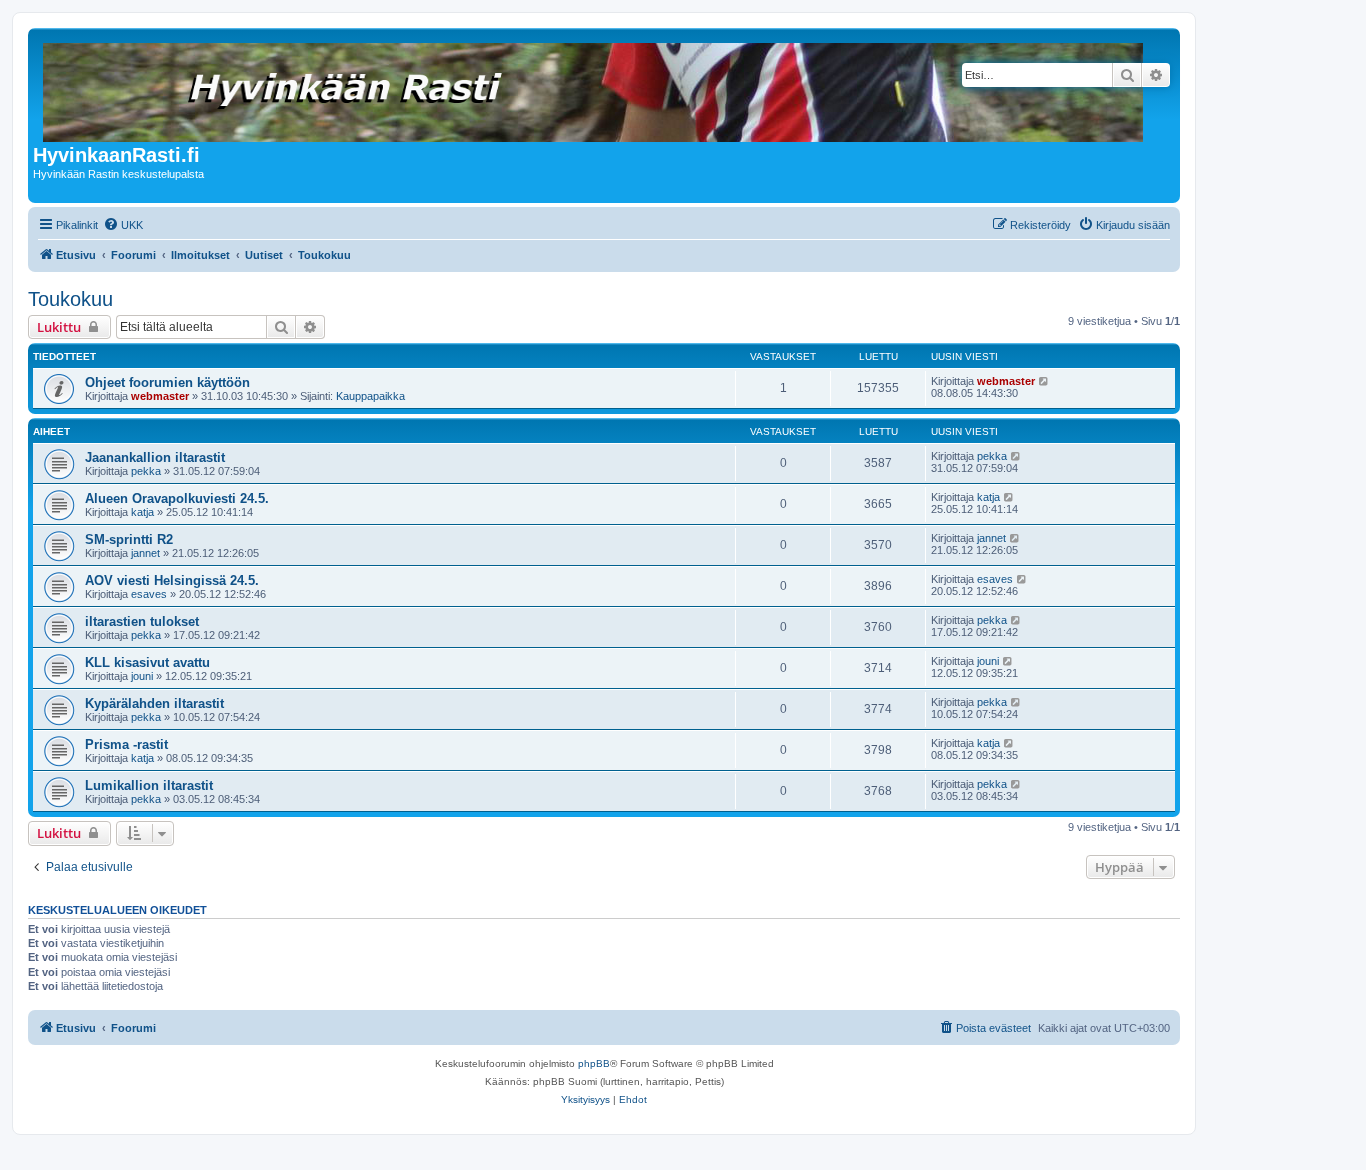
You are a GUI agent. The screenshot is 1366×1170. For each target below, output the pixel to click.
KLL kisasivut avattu (147, 662)
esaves (149, 594)
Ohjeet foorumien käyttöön (167, 382)
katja (142, 512)
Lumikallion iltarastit (149, 785)
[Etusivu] (594, 88)
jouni (142, 676)
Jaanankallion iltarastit (155, 457)
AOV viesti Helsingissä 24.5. (172, 580)
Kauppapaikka (370, 396)
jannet (145, 553)
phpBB (594, 1063)
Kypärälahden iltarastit (154, 703)
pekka (146, 471)
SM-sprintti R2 (129, 539)
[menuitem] (123, 225)
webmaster (160, 396)
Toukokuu (70, 299)
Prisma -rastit (126, 744)
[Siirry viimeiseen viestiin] (1044, 381)
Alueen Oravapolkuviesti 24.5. (177, 498)
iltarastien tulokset (142, 621)
